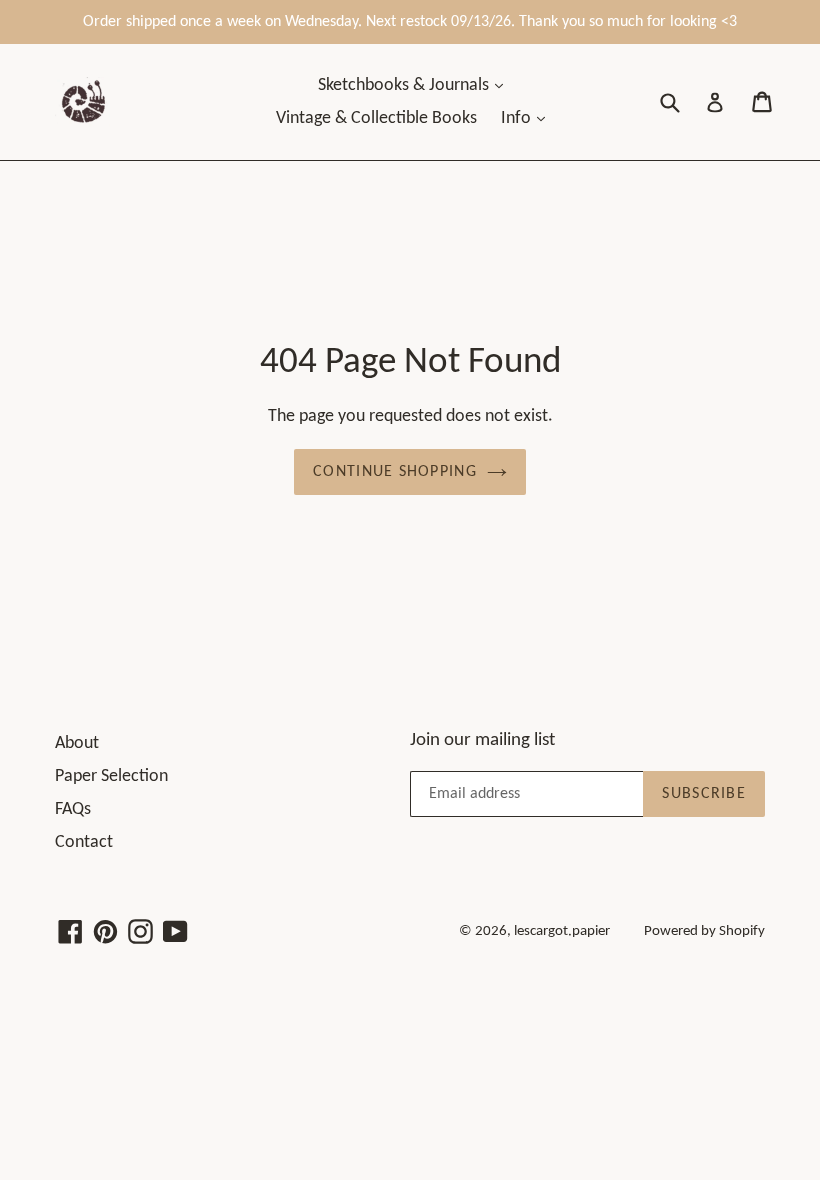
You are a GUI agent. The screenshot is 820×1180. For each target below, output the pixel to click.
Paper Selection (111, 776)
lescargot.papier (562, 931)
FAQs (73, 809)
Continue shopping (395, 472)
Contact (84, 842)
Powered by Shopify (704, 931)
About (77, 743)
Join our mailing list (482, 740)
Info (518, 118)
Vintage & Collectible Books (376, 118)
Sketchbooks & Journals (405, 85)
